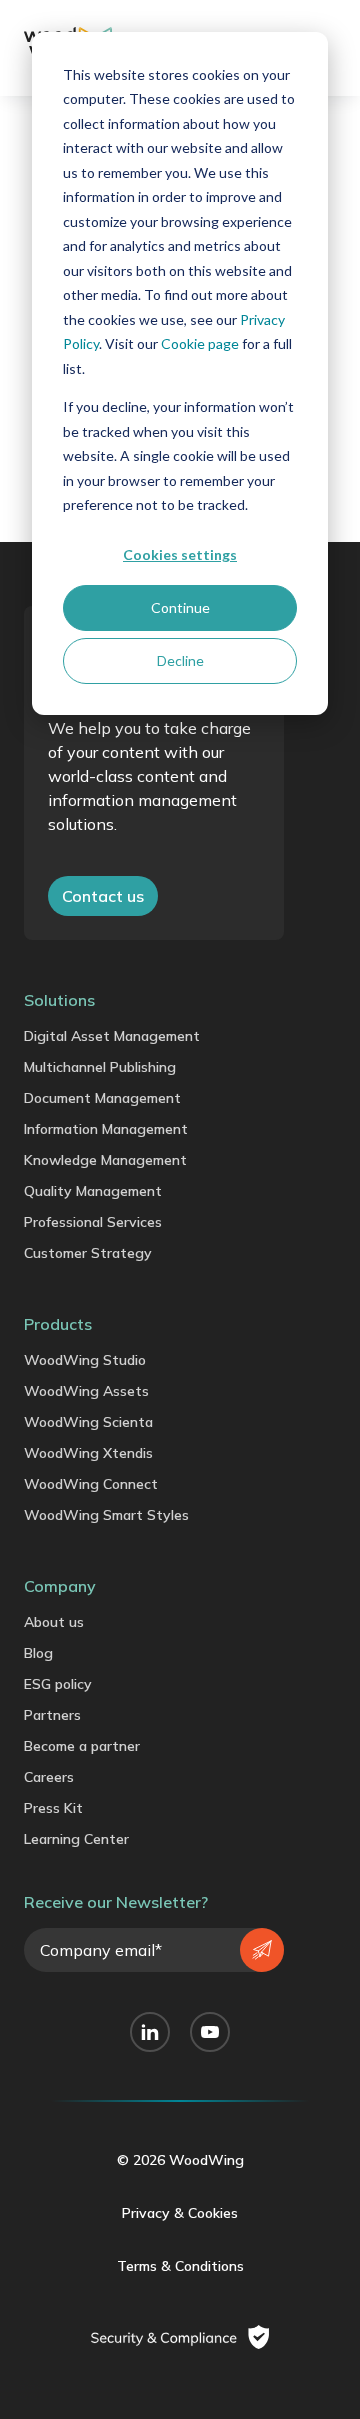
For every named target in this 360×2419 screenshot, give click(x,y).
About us (54, 1622)
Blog (38, 1653)
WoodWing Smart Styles (106, 1515)
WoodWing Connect (91, 1484)
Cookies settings (180, 554)
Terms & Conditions (180, 2266)
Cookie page (200, 343)
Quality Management (93, 1191)
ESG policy (58, 1684)
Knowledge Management (105, 1160)
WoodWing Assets (86, 1391)
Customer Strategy (88, 1253)
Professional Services (93, 1222)
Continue (180, 607)
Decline (180, 660)
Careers (49, 1777)
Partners (52, 1715)
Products (58, 1324)
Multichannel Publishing (100, 1067)
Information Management (106, 1129)
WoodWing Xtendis (88, 1453)
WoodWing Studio (85, 1360)
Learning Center (76, 1839)
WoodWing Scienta (88, 1422)
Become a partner (82, 1746)
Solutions (59, 1000)
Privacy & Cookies (180, 2213)
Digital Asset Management (112, 1036)
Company (60, 1586)
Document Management (102, 1098)
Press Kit (53, 1808)
